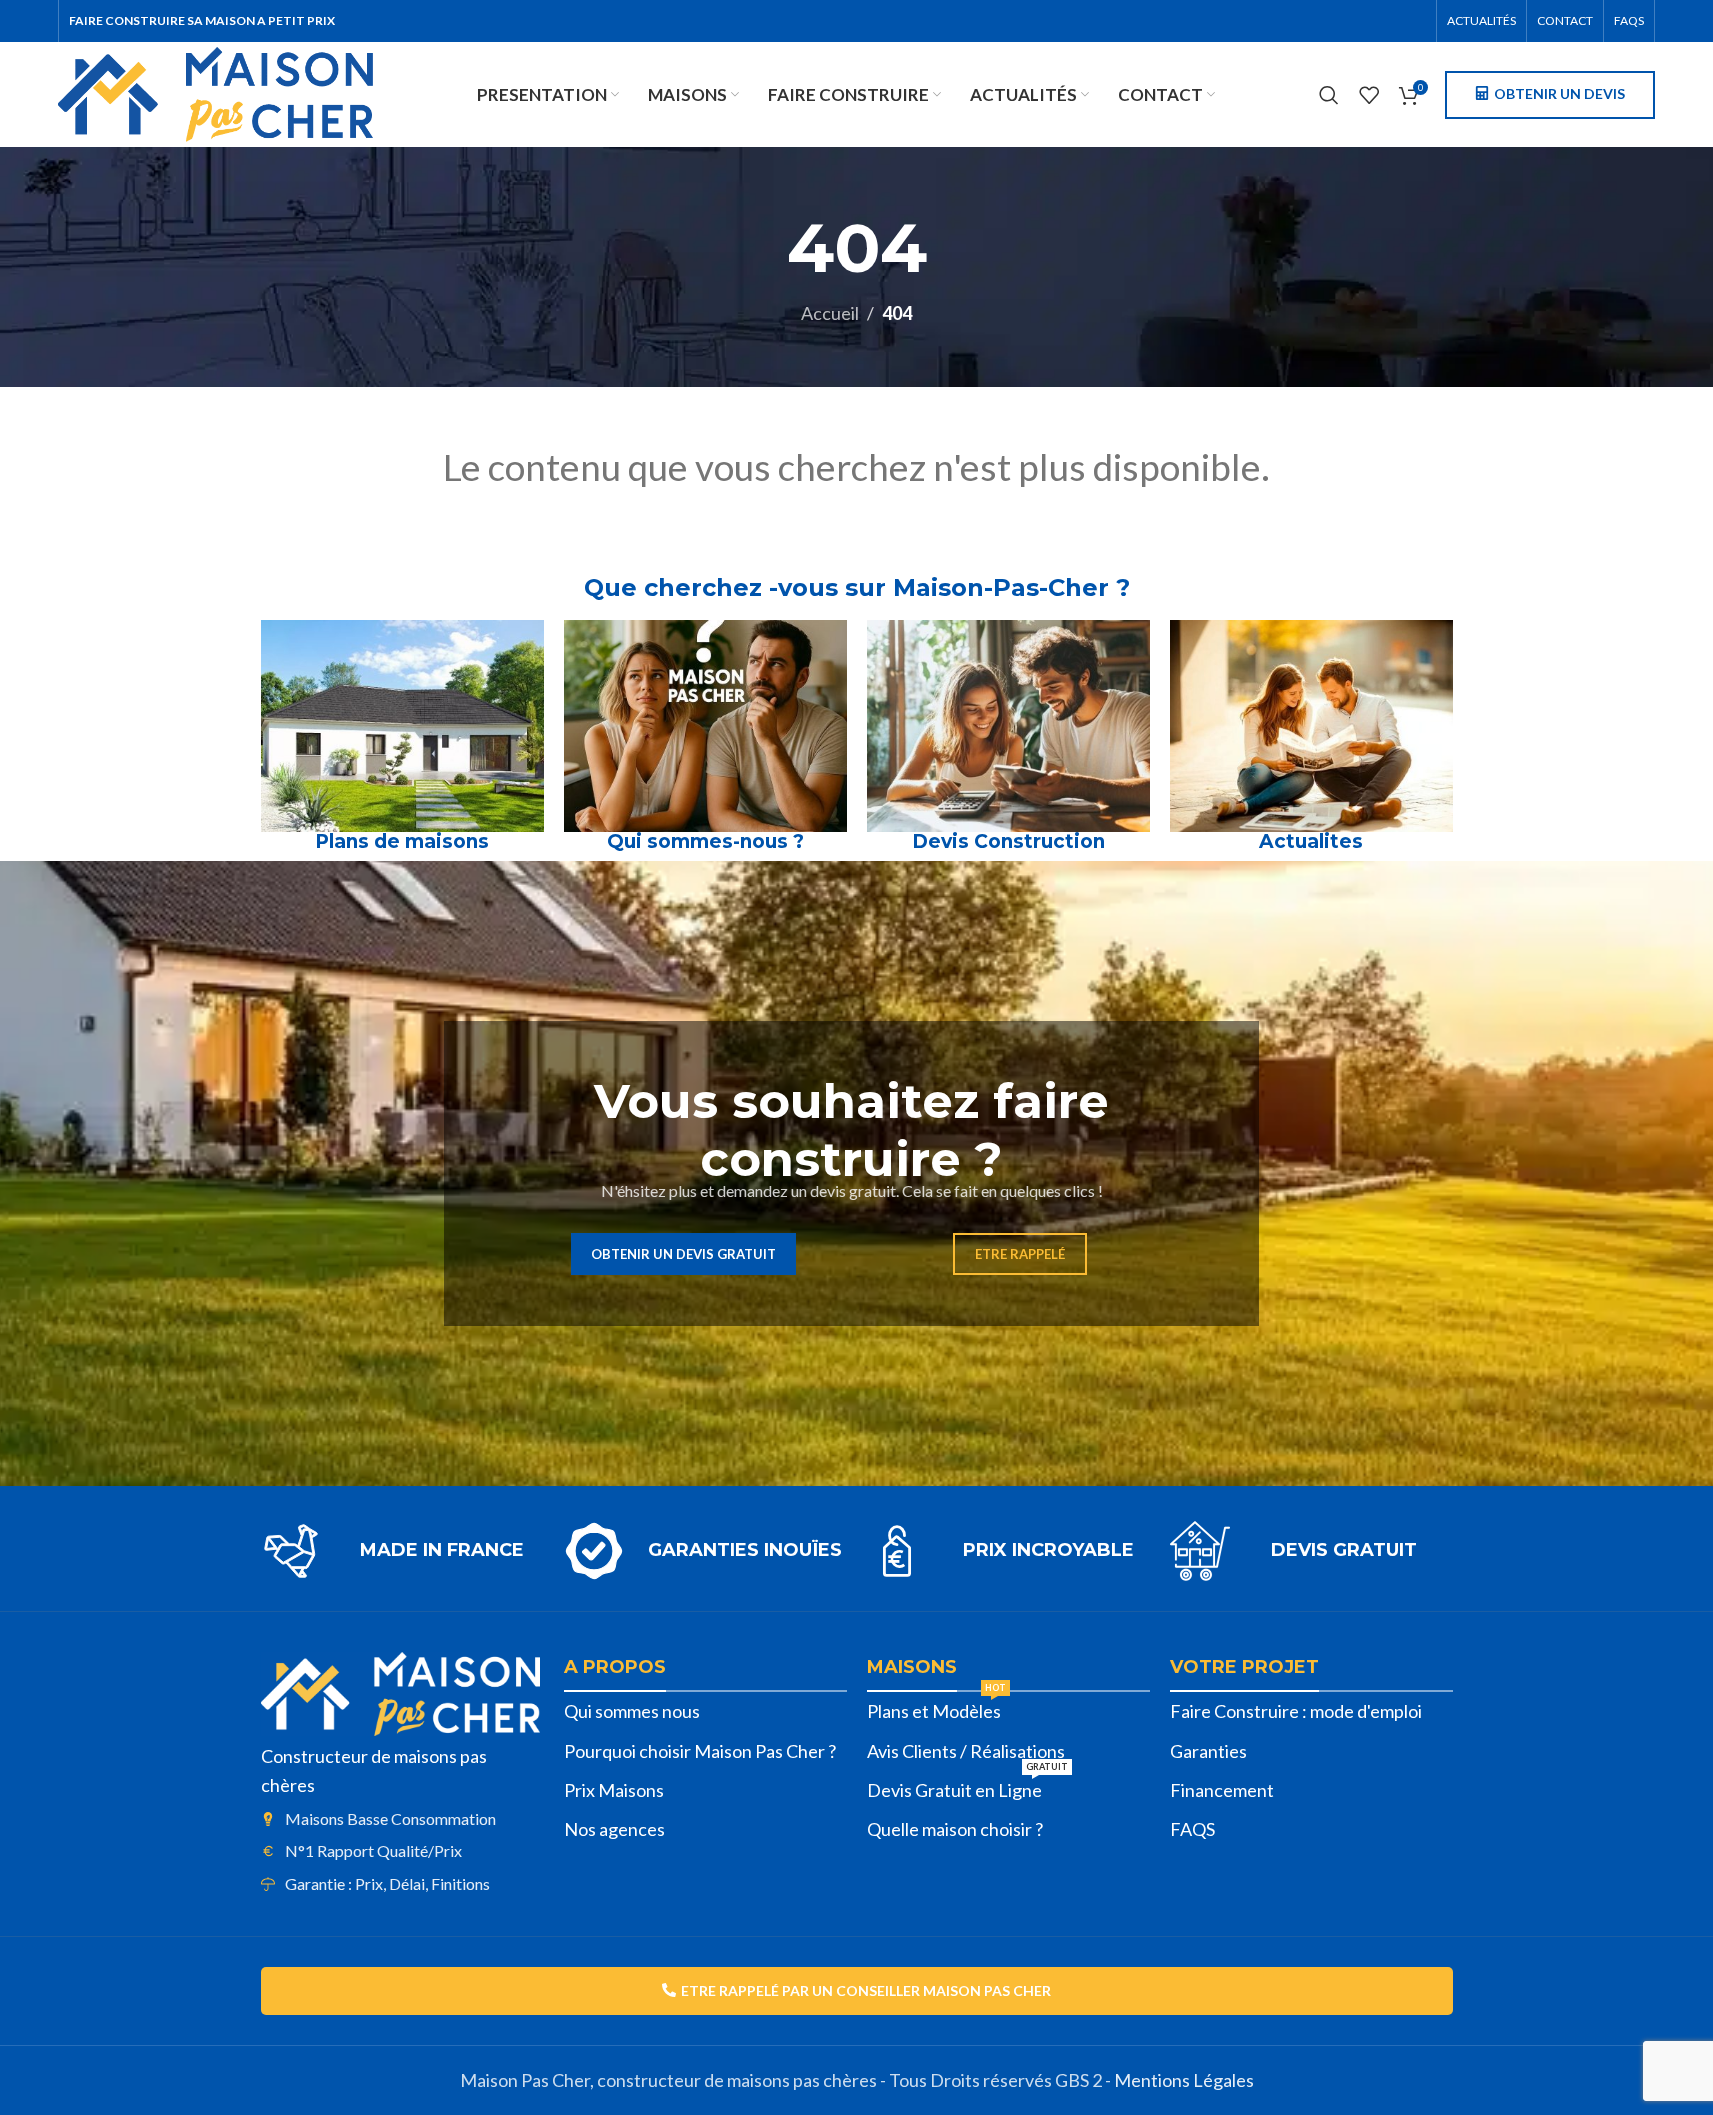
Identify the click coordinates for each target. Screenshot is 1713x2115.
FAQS (1192, 1829)
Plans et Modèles (936, 1707)
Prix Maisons (614, 1790)
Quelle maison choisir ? (955, 1829)
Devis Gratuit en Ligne (967, 1786)
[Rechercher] (1329, 95)
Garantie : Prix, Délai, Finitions (387, 1883)
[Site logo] (215, 92)
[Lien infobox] (402, 1551)
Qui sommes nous (632, 1711)
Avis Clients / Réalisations (966, 1751)
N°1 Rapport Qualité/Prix (373, 1850)
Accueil (830, 313)
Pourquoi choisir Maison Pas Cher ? (700, 1751)
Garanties (1208, 1751)
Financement (1222, 1790)
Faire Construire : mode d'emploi (1296, 1711)
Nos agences (614, 1829)
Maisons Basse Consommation (390, 1818)
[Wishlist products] (1369, 95)
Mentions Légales (1184, 2080)
